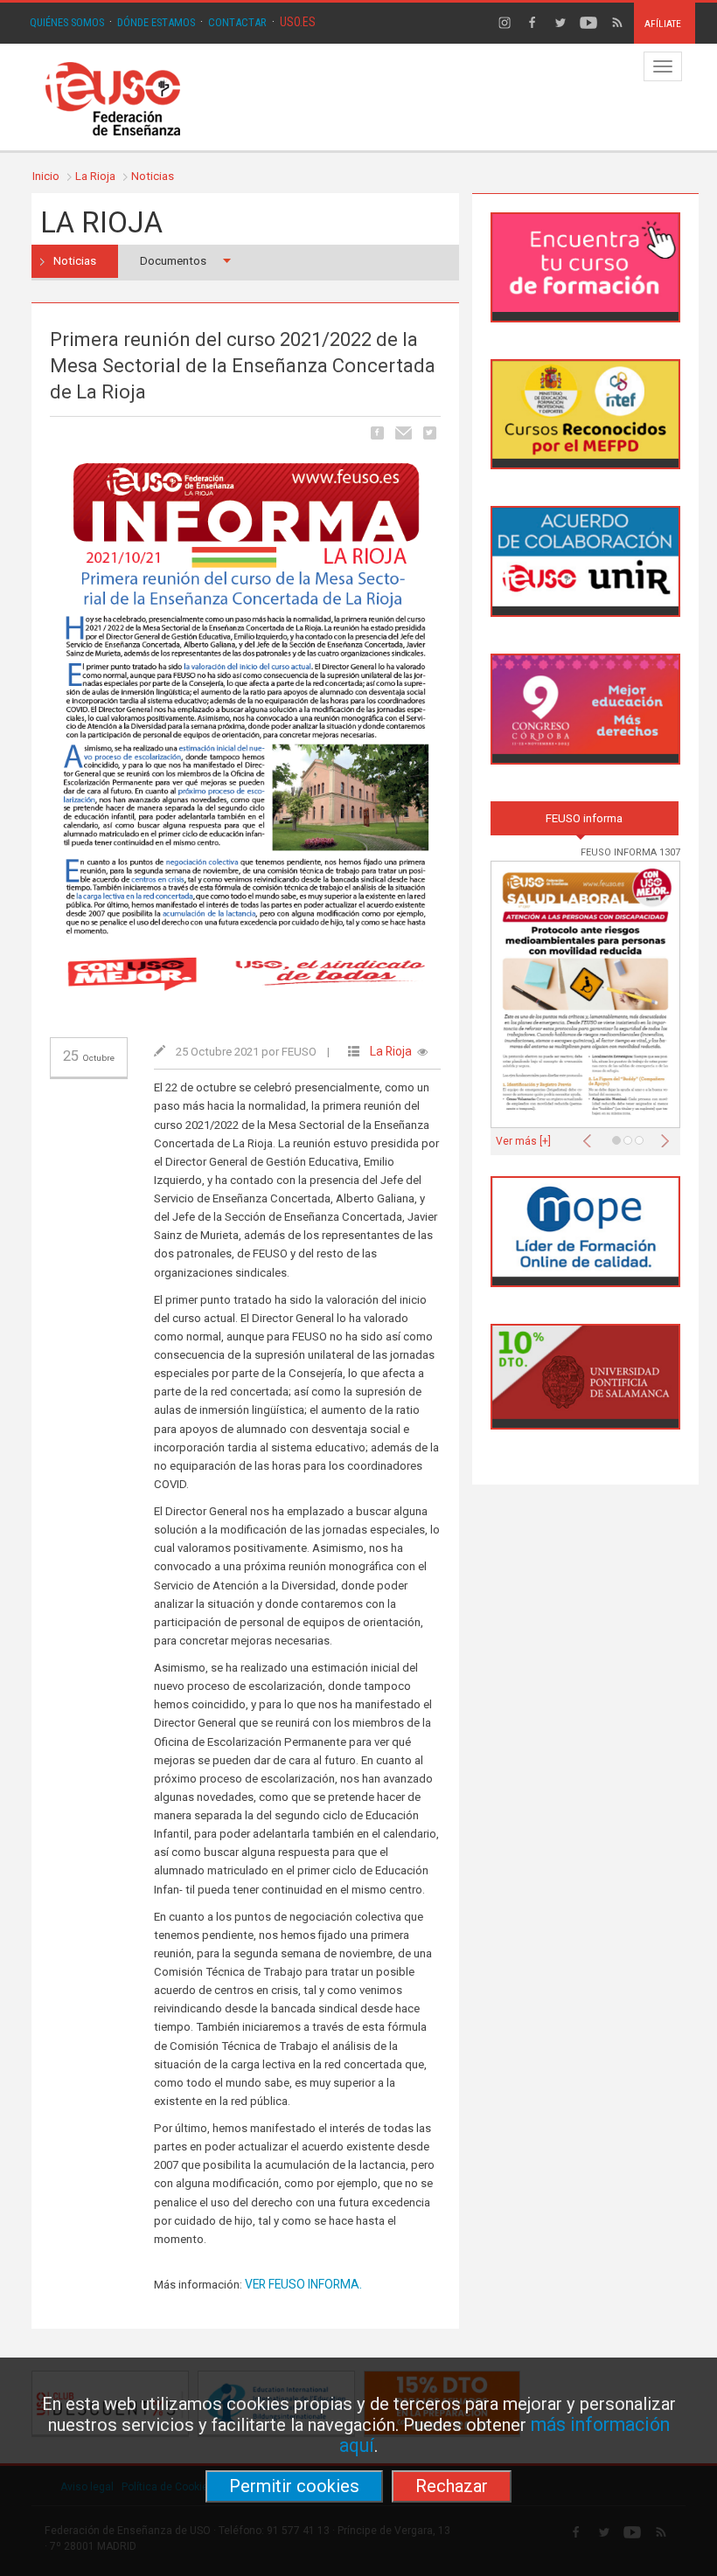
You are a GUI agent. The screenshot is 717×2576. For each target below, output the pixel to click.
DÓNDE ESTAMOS (156, 22)
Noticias (153, 176)
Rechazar (452, 2486)
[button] (591, 1136)
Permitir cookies (294, 2486)
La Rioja (95, 176)
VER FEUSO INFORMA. (303, 2284)
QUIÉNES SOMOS (67, 22)
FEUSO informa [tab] (584, 818)
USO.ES (298, 22)
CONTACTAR (237, 22)
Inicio (46, 176)
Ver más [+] (523, 1141)
